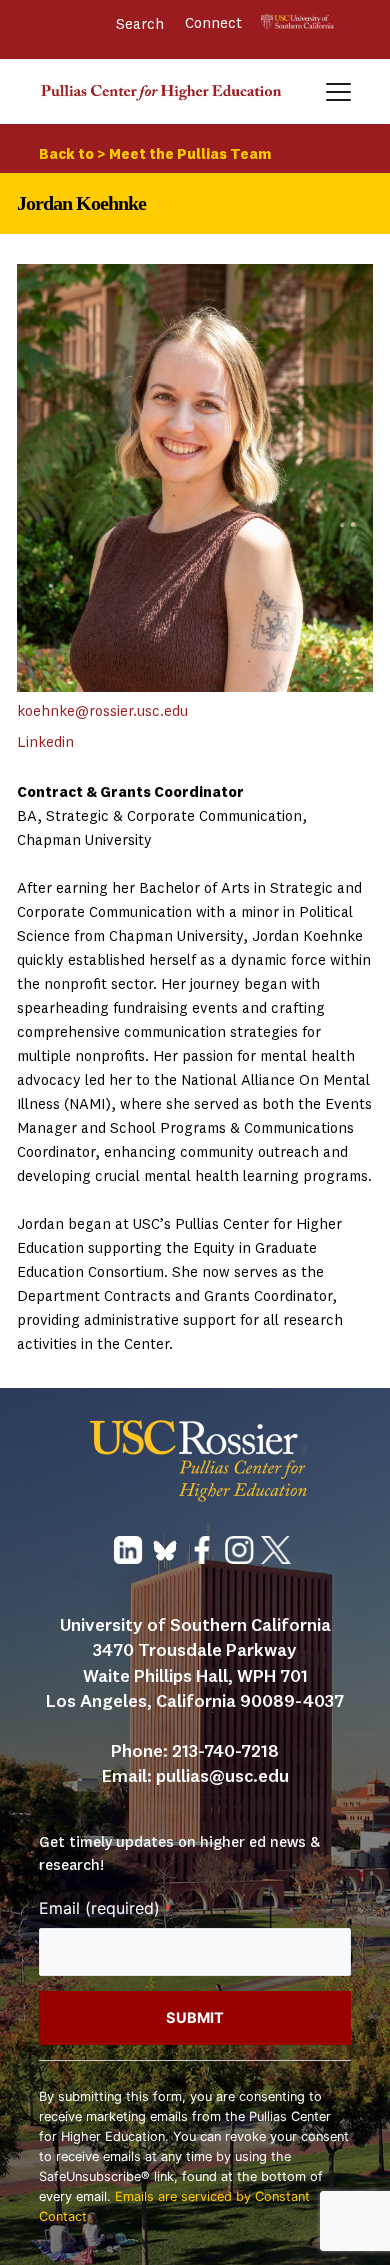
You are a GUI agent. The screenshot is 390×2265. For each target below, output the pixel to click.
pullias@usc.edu (222, 1777)
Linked (39, 743)
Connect (215, 24)
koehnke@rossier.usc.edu (102, 712)
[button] (338, 91)
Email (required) (105, 1908)
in (68, 743)
